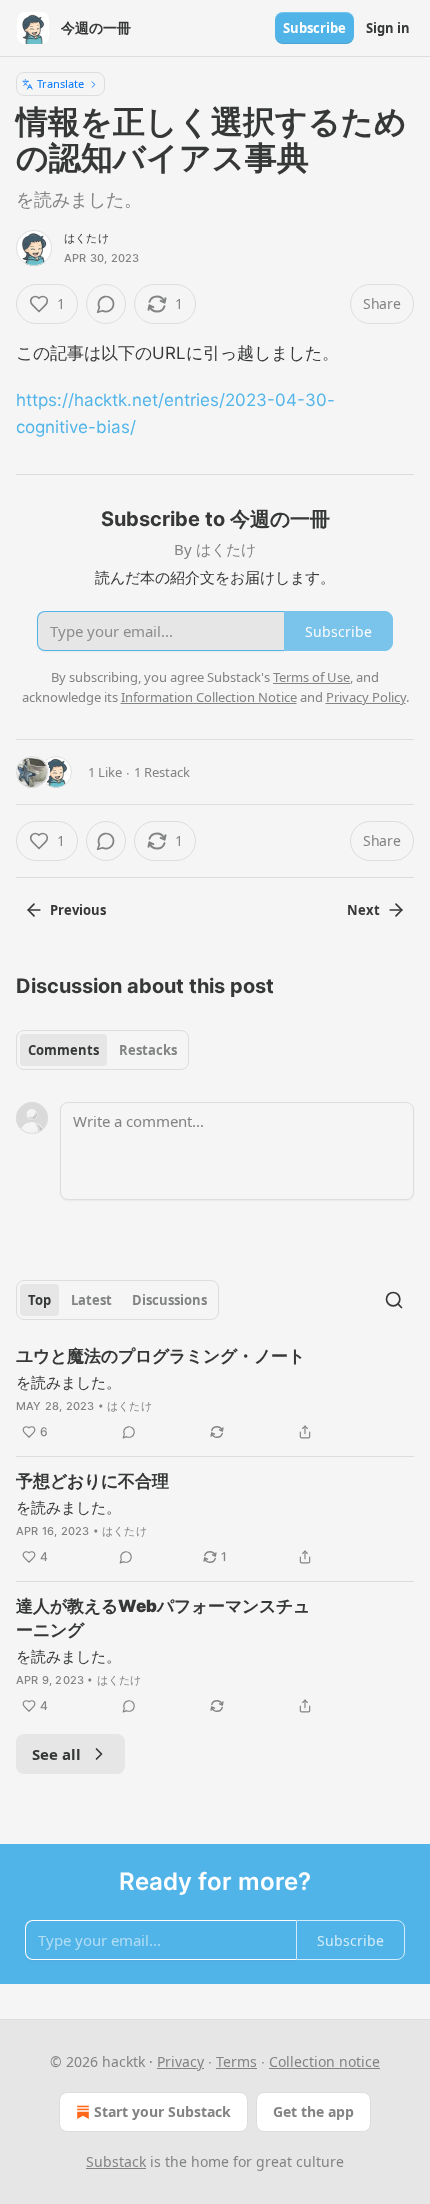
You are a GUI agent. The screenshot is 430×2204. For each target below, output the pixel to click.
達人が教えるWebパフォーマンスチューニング (163, 1618)
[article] (215, 1394)
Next (363, 910)
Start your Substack (162, 2111)
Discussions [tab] (169, 1300)
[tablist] (102, 1050)
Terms (236, 2061)
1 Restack (162, 772)
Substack (116, 2161)
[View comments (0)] (106, 304)
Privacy (180, 2061)
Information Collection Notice (209, 697)
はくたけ (86, 238)
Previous (78, 910)
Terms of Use (311, 677)
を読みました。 (68, 1382)
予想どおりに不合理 (92, 1481)
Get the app (313, 2111)
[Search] (394, 1300)
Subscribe (314, 28)
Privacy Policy (366, 697)
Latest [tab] (91, 1300)
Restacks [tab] (148, 1050)
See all (56, 1754)
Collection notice (324, 2061)
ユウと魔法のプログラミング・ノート (160, 1356)
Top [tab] (39, 1300)
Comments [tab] (63, 1050)
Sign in (388, 28)
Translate (60, 83)
